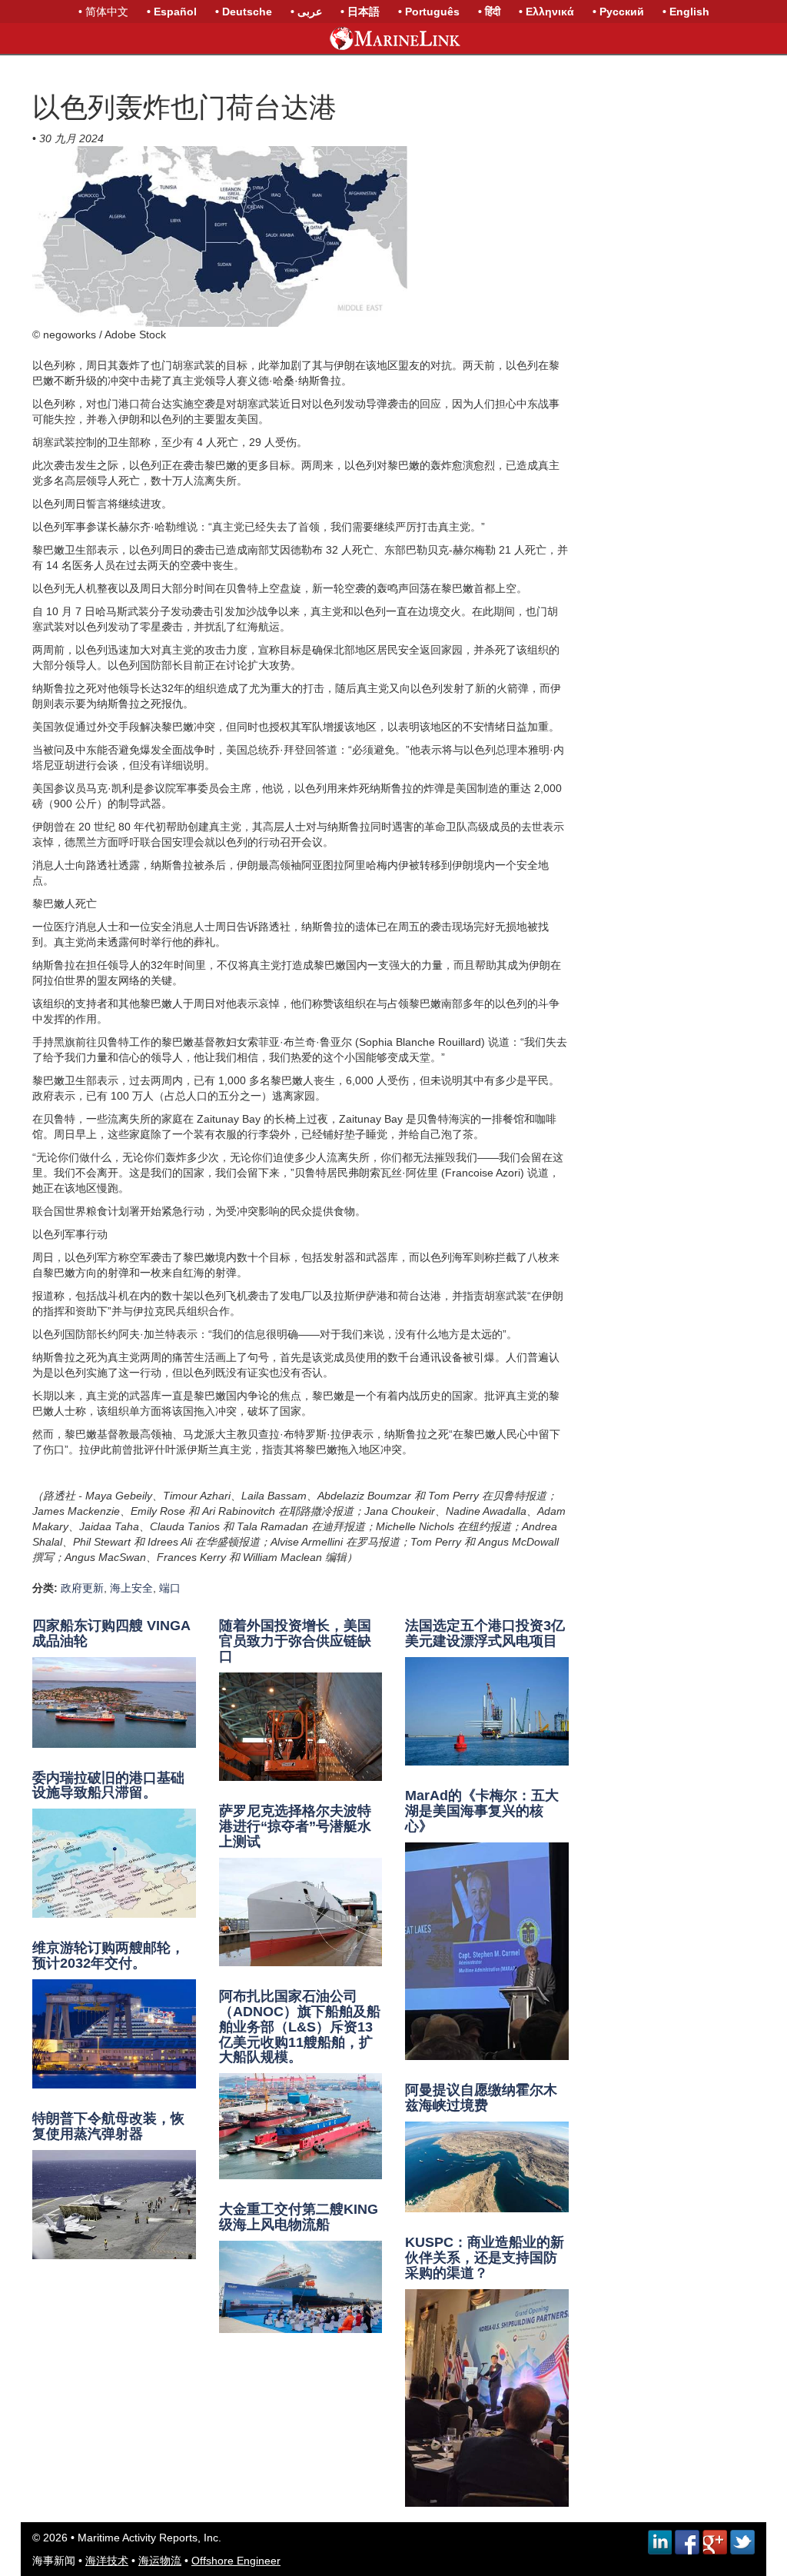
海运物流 (160, 2561)
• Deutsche (244, 12)
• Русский (618, 12)
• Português (429, 12)
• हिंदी (489, 12)
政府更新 (82, 1588)
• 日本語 (360, 12)
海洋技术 (107, 2561)
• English (686, 12)
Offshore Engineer (236, 2561)
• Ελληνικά (546, 12)
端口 (170, 1588)
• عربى (306, 12)
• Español (172, 12)
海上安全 (131, 1588)
